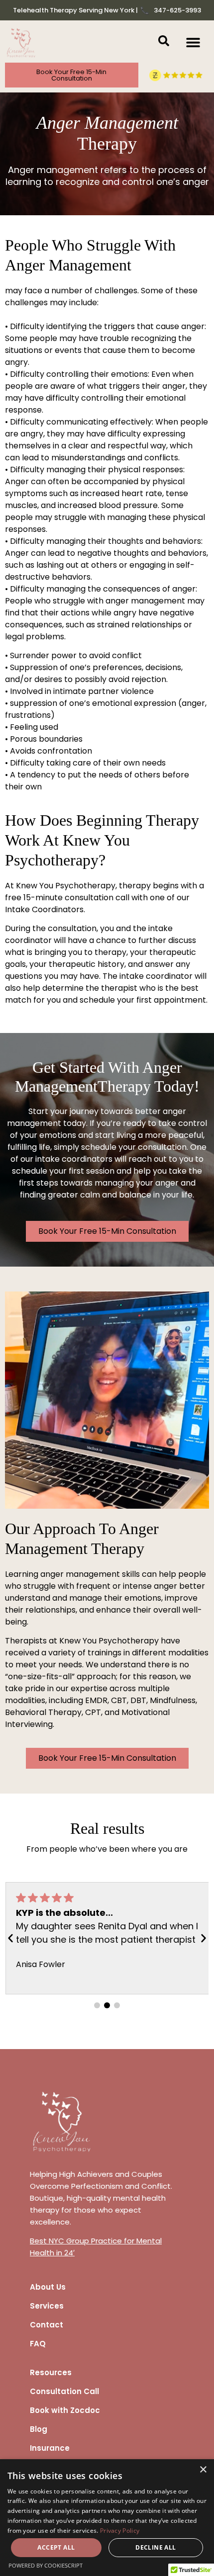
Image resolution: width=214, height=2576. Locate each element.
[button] (193, 43)
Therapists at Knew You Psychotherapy (82, 1641)
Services (47, 2306)
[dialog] (107, 2518)
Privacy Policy (120, 2531)
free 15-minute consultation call (67, 898)
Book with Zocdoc (65, 2410)
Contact (47, 2325)
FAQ (38, 2344)
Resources (51, 2372)
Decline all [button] (156, 2547)
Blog (39, 2429)
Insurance (50, 2448)
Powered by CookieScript (46, 2565)
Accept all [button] (56, 2547)
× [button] (203, 2470)
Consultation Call (64, 2391)
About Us (48, 2287)
